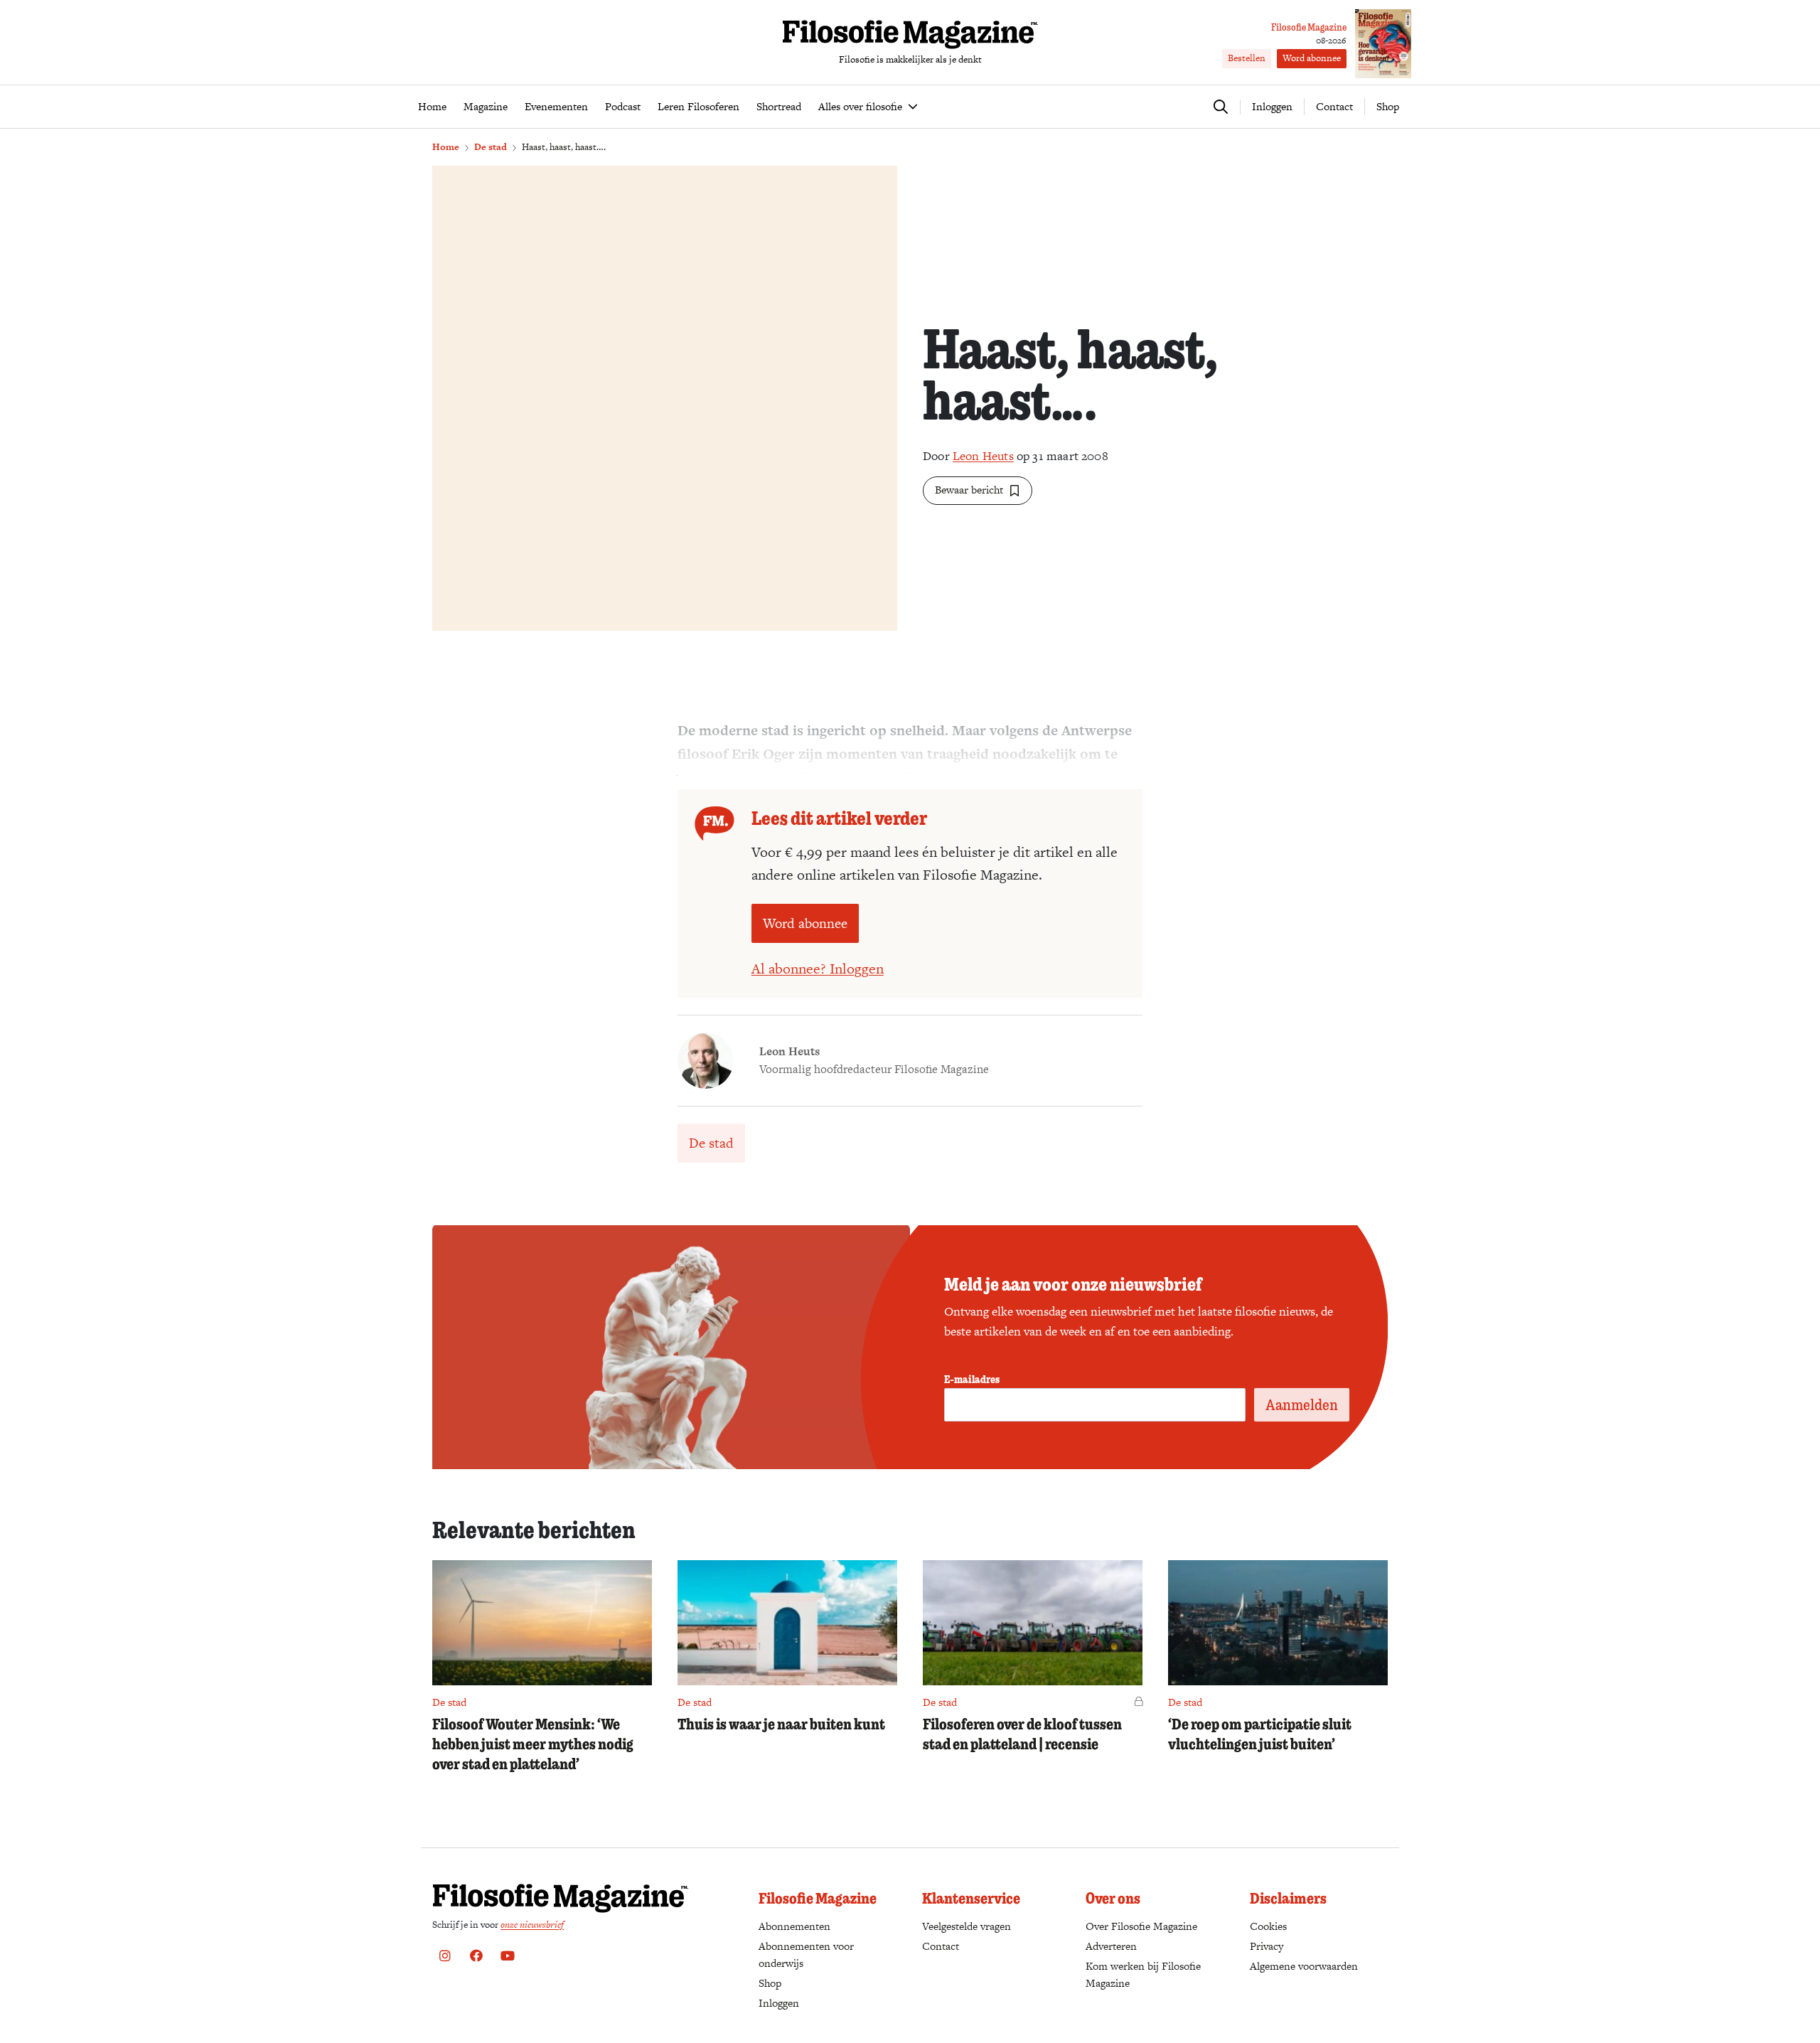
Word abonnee (1312, 58)
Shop (1388, 106)
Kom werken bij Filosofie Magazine (1143, 1974)
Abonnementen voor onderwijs (806, 1954)
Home (446, 147)
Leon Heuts (983, 456)
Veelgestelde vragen (967, 1926)
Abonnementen (794, 1926)
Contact (1334, 106)
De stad (491, 147)
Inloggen (779, 2003)
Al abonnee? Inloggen (818, 969)
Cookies (1268, 1926)
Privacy (1267, 1946)
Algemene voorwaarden (1304, 1966)
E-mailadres (972, 1379)
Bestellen (1247, 58)
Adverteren (1111, 1946)
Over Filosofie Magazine (1141, 1926)
